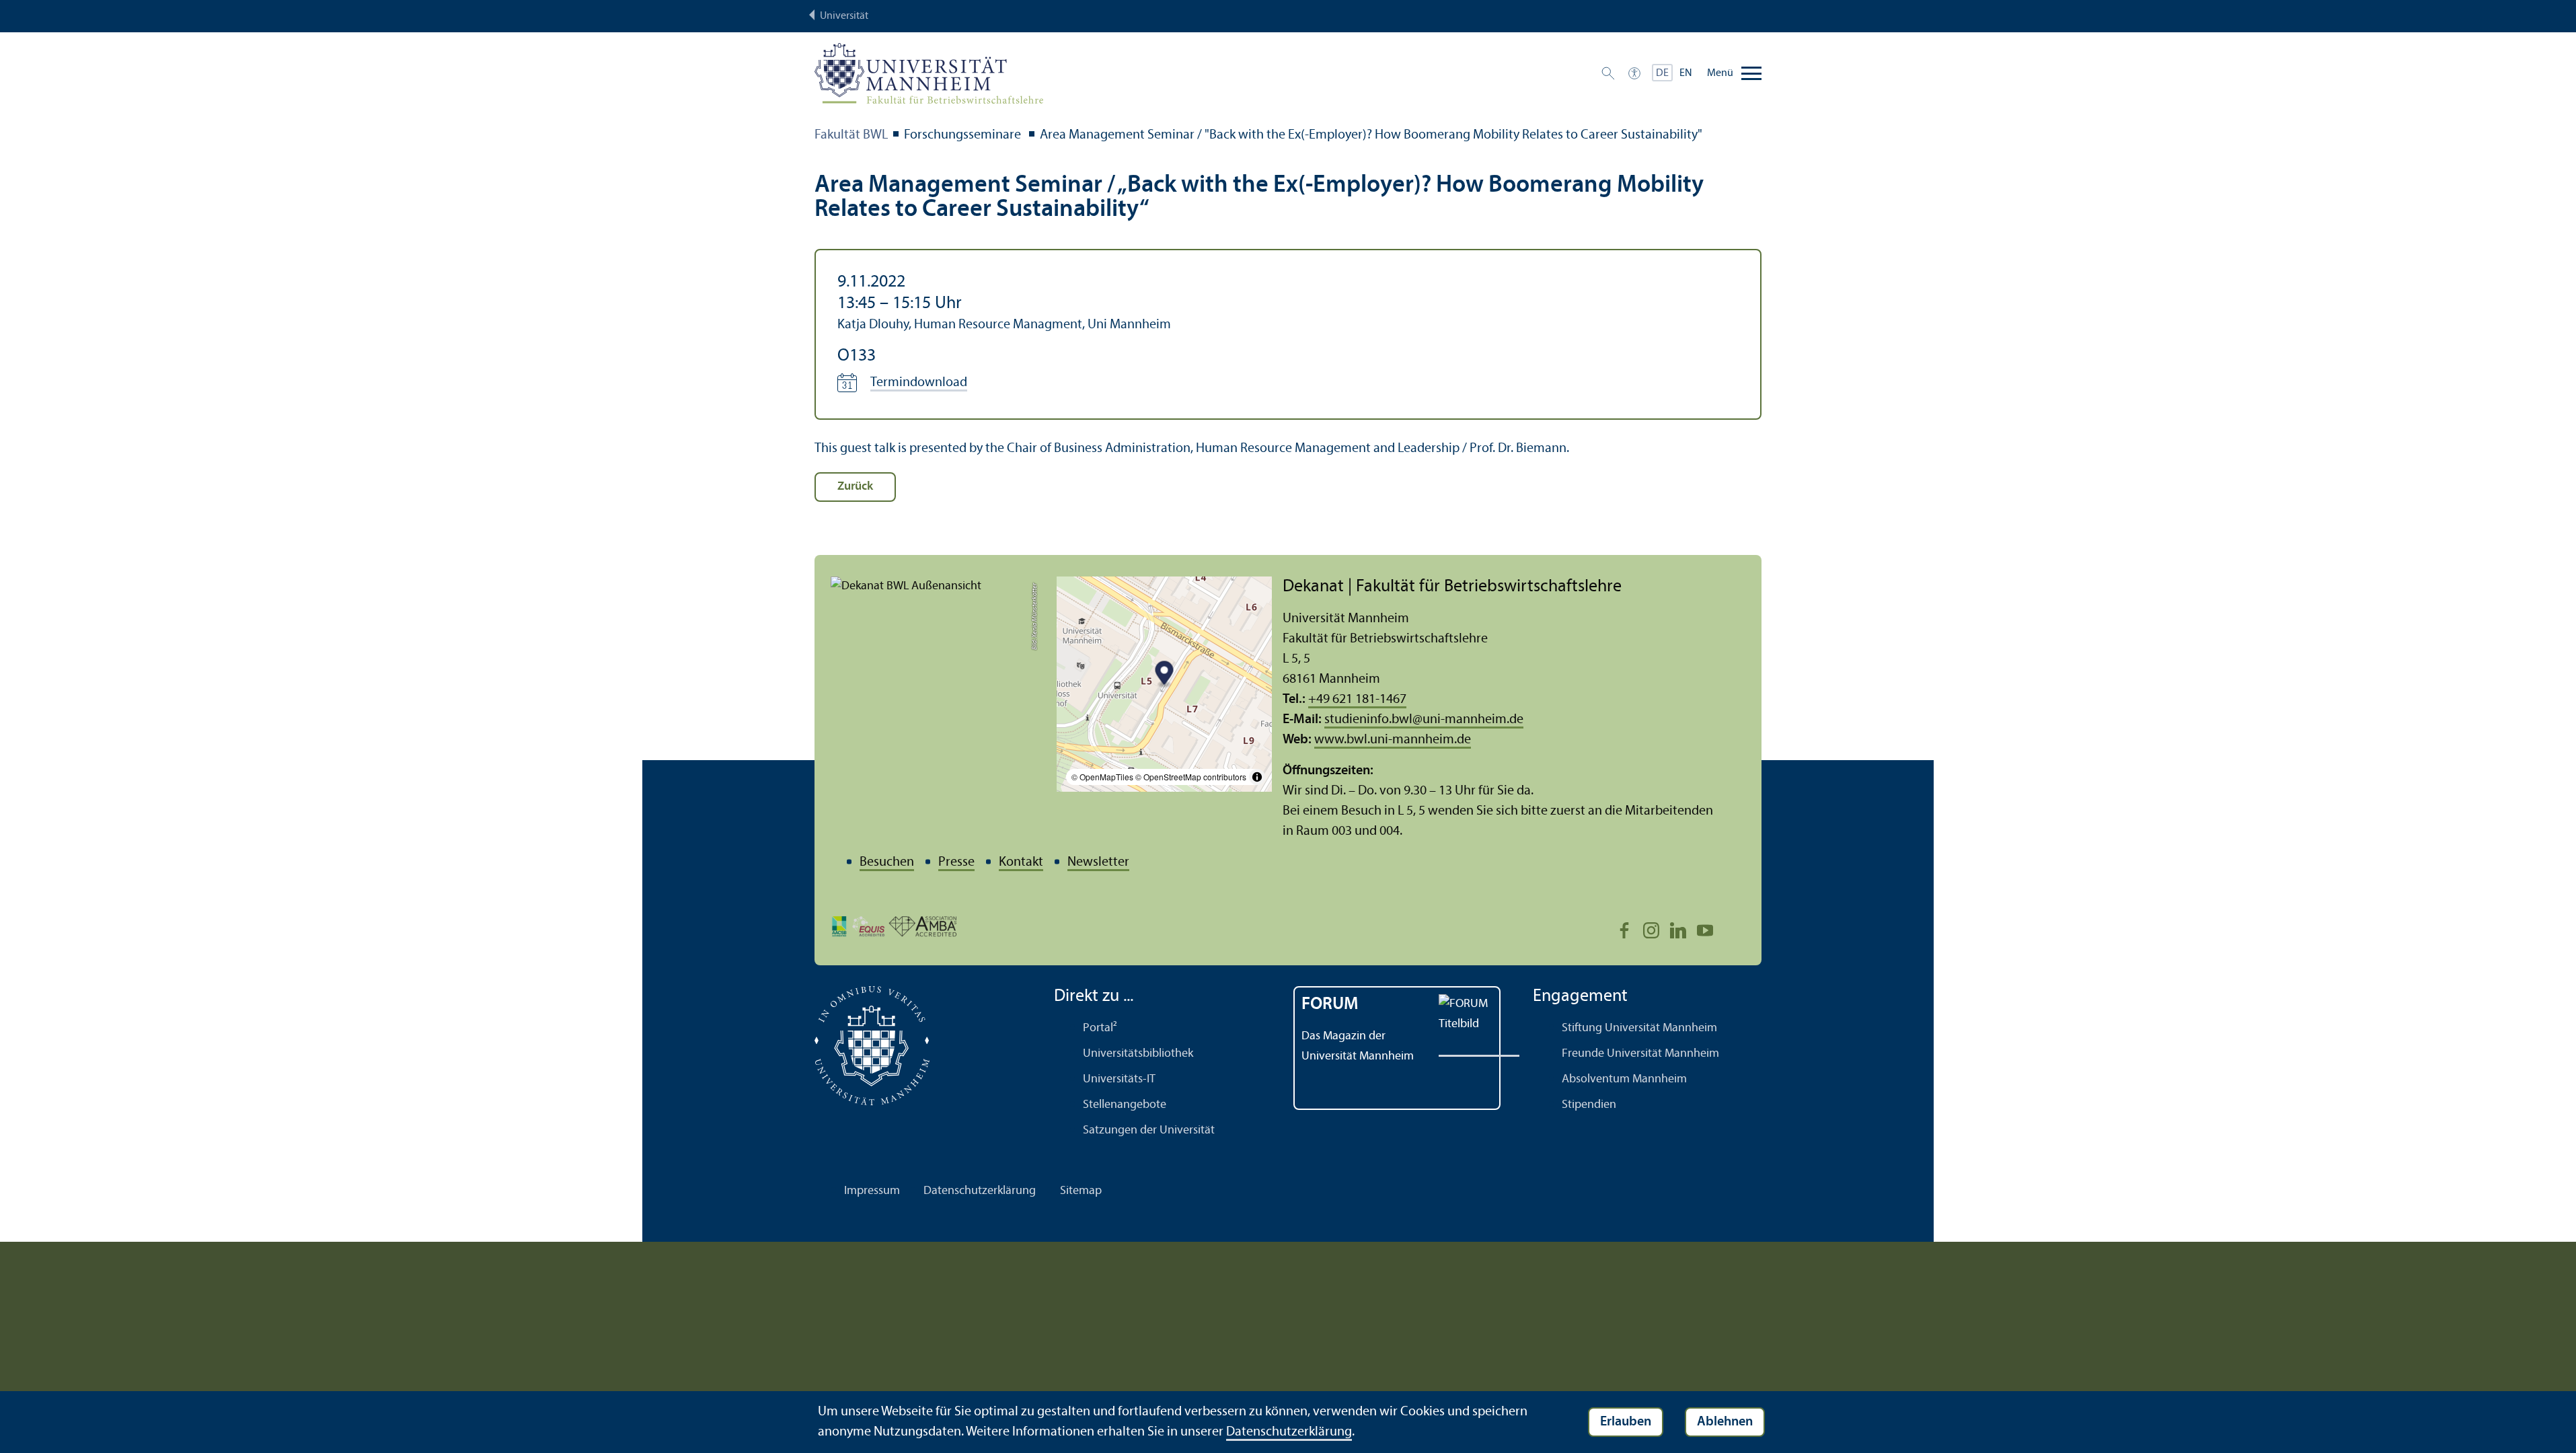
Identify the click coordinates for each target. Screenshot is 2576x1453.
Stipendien (1589, 1105)
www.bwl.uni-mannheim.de (1393, 740)
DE (1662, 73)
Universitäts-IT (1119, 1079)
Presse (956, 862)
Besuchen (887, 862)
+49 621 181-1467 (1357, 700)
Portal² (1100, 1028)
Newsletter (1098, 862)
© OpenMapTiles (1102, 777)
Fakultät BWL (851, 135)
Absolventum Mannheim (1624, 1079)
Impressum (872, 1191)
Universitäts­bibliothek (1138, 1054)
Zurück (855, 487)
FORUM (1330, 1005)
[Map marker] (1165, 675)
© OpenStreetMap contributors (1191, 777)
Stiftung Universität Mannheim (1639, 1028)
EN (1686, 73)
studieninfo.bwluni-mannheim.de (1424, 720)
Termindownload (919, 383)
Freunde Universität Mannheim (1640, 1054)
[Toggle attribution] (1257, 777)
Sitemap (1081, 1191)
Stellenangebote (1125, 1105)
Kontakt (1021, 862)
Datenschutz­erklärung (980, 1191)
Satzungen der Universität (1149, 1130)
